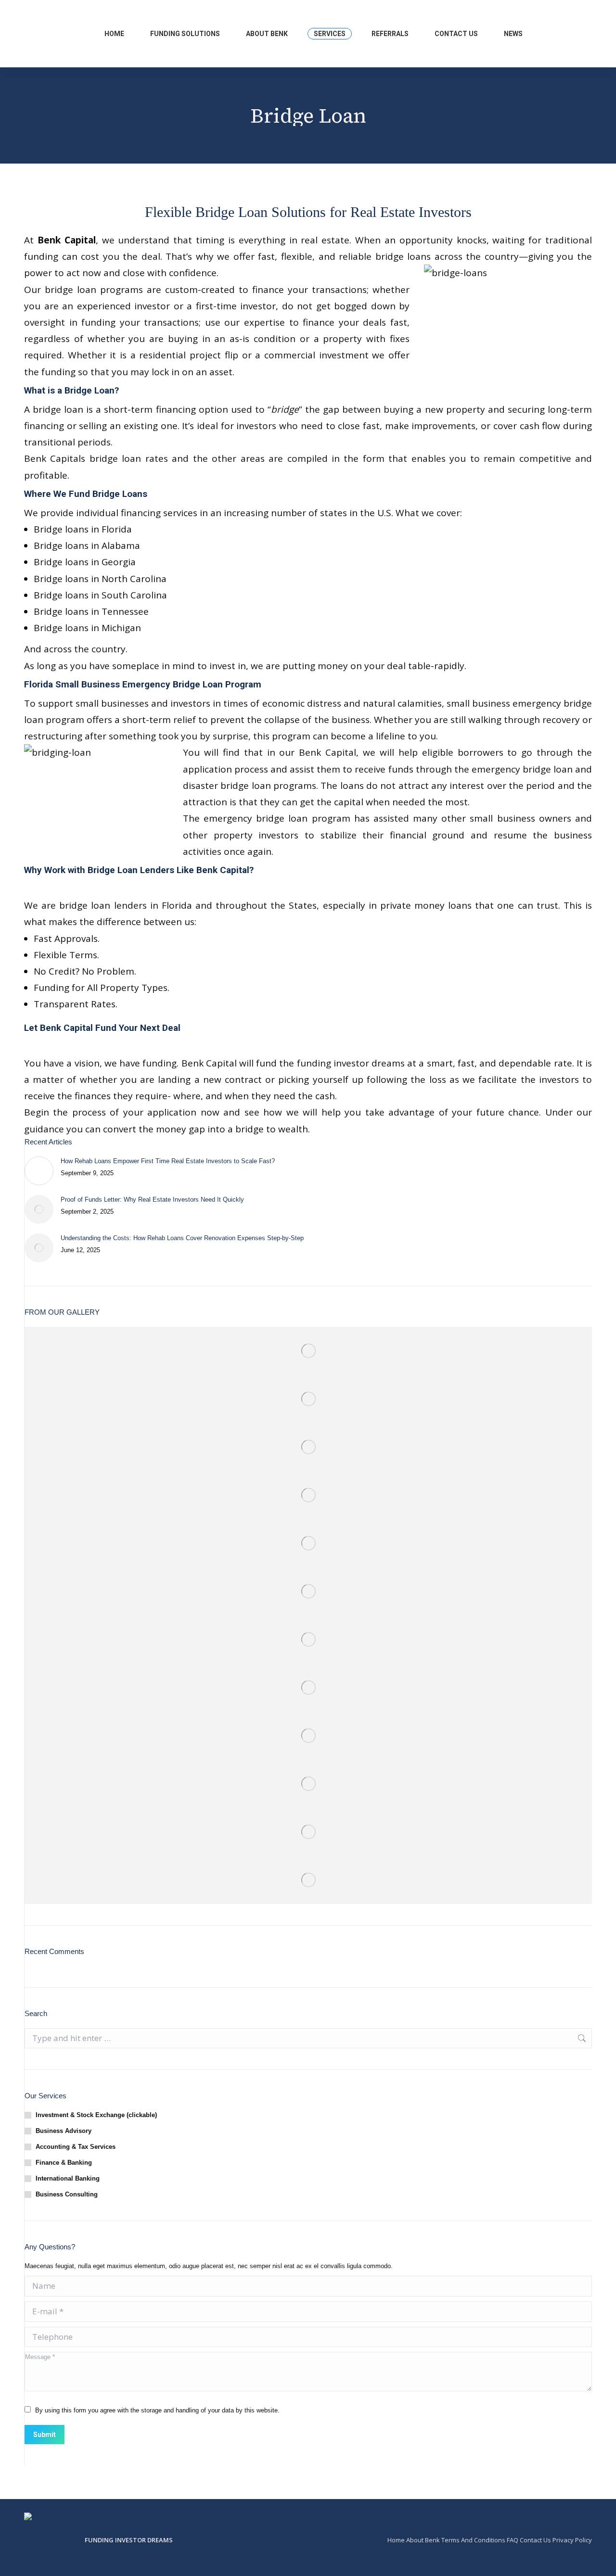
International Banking (68, 2178)
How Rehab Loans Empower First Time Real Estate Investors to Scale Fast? (168, 1161)
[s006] (308, 1880)
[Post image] (39, 1171)
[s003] (308, 1736)
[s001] (308, 1351)
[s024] (308, 1639)
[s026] (308, 1447)
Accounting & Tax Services (76, 2147)
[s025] (308, 1495)
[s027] (308, 1688)
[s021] (308, 1399)
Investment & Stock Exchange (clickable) (96, 2115)
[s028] (308, 1591)
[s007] (308, 1784)
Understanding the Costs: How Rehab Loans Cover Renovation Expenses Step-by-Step (182, 1238)
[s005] (308, 1832)
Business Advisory (64, 2131)
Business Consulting (67, 2194)
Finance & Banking (64, 2163)
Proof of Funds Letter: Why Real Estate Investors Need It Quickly (152, 1199)
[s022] (308, 1543)
